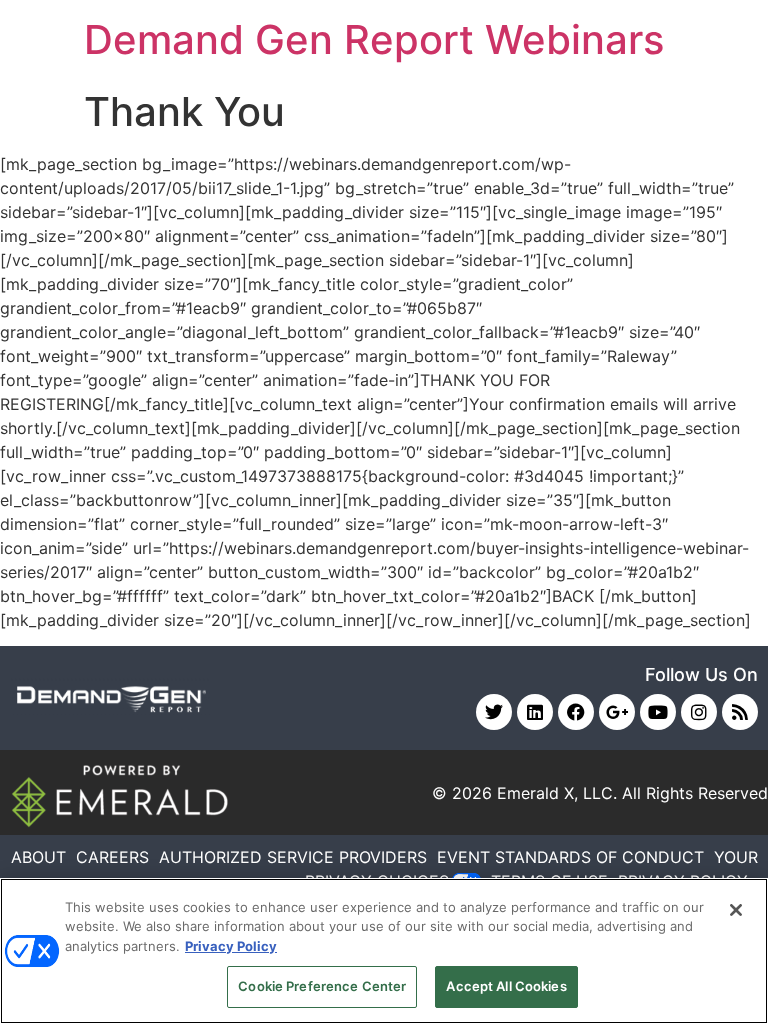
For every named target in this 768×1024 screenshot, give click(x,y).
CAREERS (112, 857)
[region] (384, 951)
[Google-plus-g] (617, 712)
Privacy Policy (231, 946)
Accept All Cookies (506, 986)
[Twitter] (494, 712)
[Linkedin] (535, 712)
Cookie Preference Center (322, 986)
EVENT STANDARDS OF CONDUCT (570, 857)
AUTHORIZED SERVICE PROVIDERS (293, 857)
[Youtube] (658, 712)
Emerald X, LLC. (557, 793)
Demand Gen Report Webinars (374, 39)
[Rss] (740, 712)
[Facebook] (576, 712)
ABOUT (38, 857)
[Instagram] (699, 712)
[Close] (736, 910)
